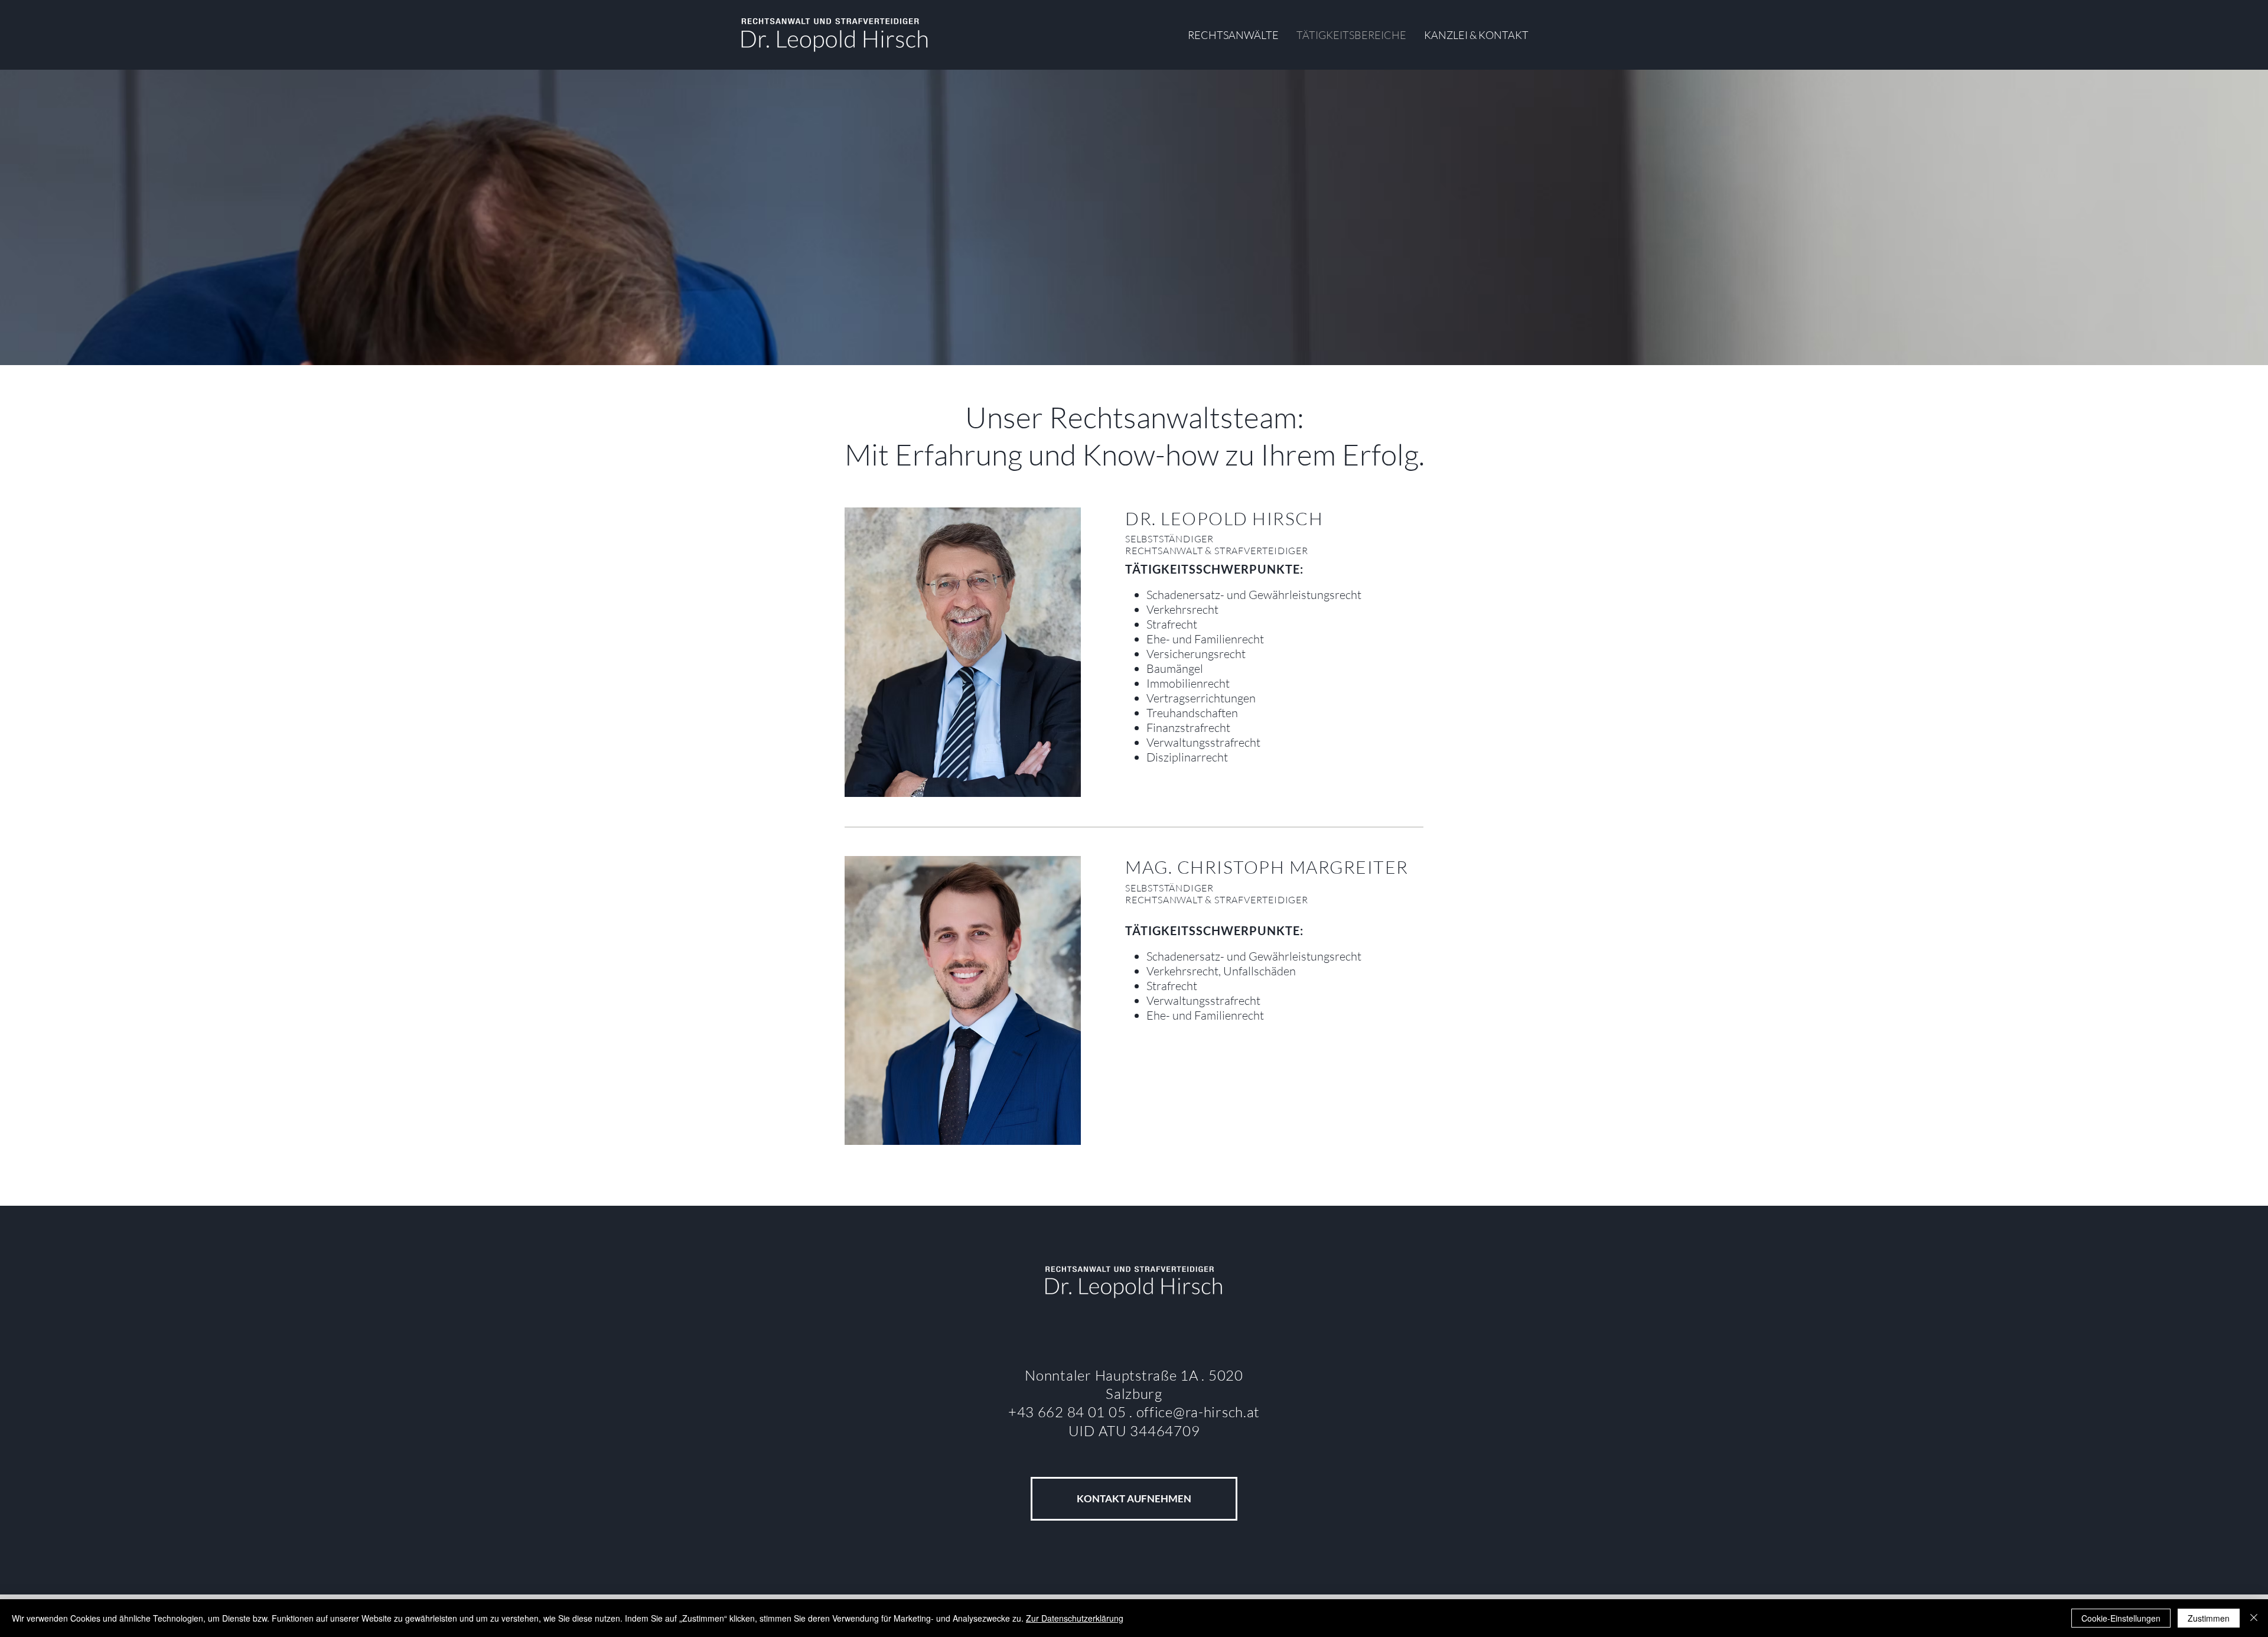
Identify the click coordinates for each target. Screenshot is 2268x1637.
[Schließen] (2254, 1618)
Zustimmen (2209, 1618)
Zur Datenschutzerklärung (1075, 1618)
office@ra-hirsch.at (1198, 1412)
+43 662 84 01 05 (1069, 1412)
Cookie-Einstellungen (2121, 1618)
